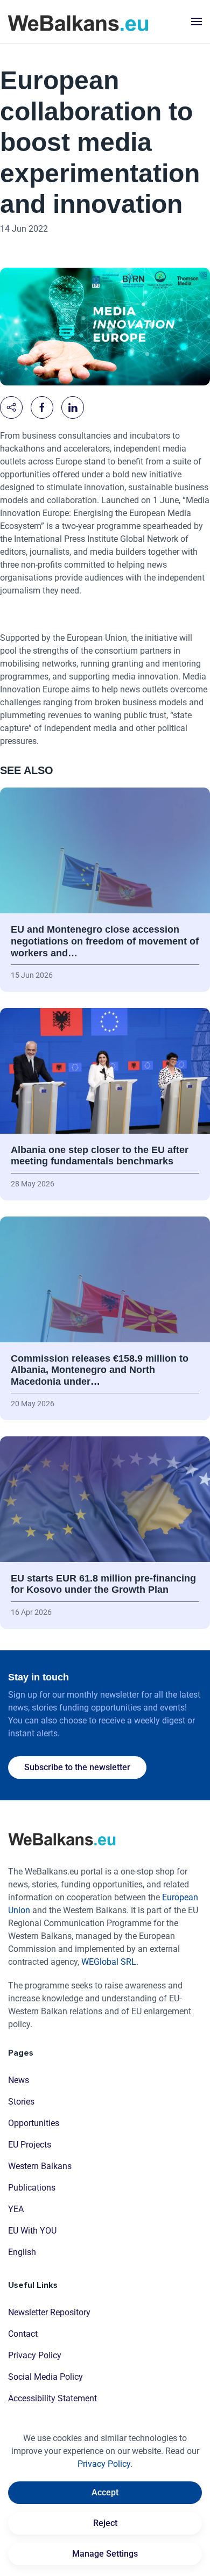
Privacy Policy (35, 2355)
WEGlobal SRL (109, 1962)
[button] (197, 22)
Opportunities (34, 2123)
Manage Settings (105, 2554)
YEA (16, 2209)
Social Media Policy (45, 2377)
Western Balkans (40, 2166)
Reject (105, 2523)
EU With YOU (32, 2231)
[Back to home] (78, 22)
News (19, 2080)
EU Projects (30, 2145)
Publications (32, 2188)
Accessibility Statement (52, 2398)
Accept (105, 2492)
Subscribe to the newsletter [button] (77, 1767)
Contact (23, 2334)
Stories (21, 2102)
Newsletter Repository (49, 2312)
